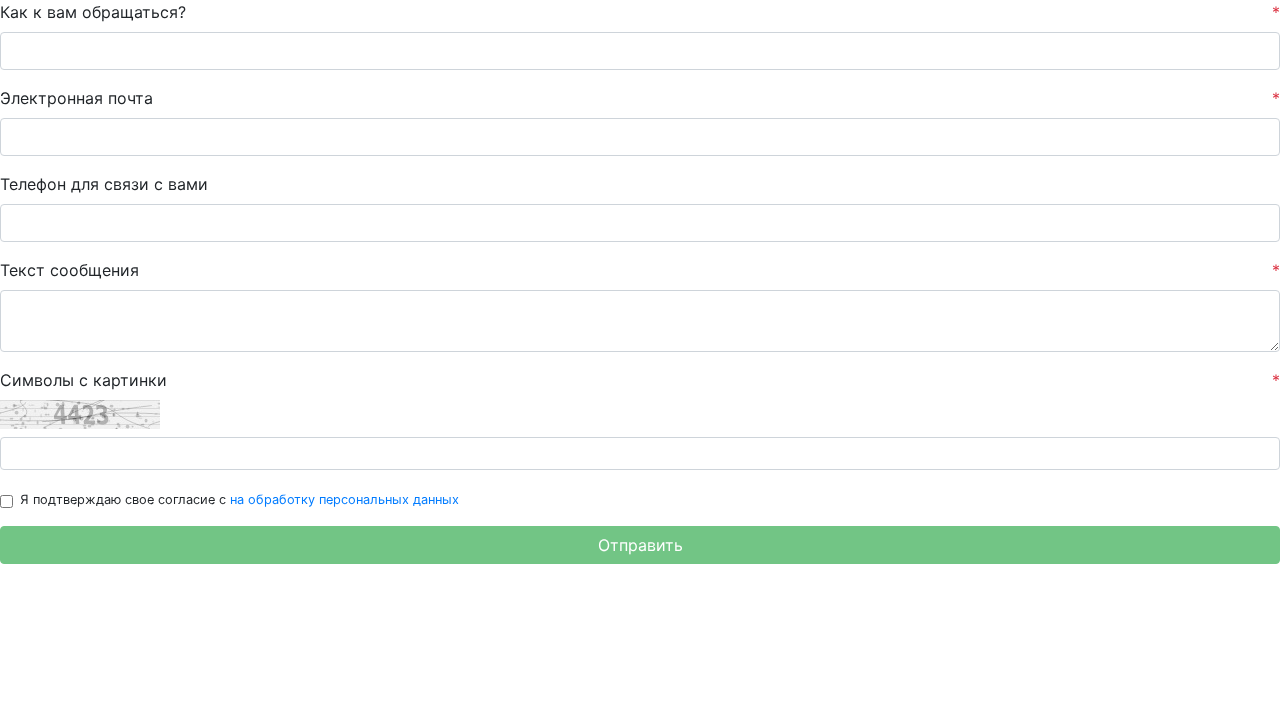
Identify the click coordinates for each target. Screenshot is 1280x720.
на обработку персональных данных (344, 499)
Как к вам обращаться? (640, 12)
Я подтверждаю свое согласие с (239, 499)
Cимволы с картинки (640, 380)
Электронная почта (640, 98)
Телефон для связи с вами (104, 184)
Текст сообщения (640, 270)
